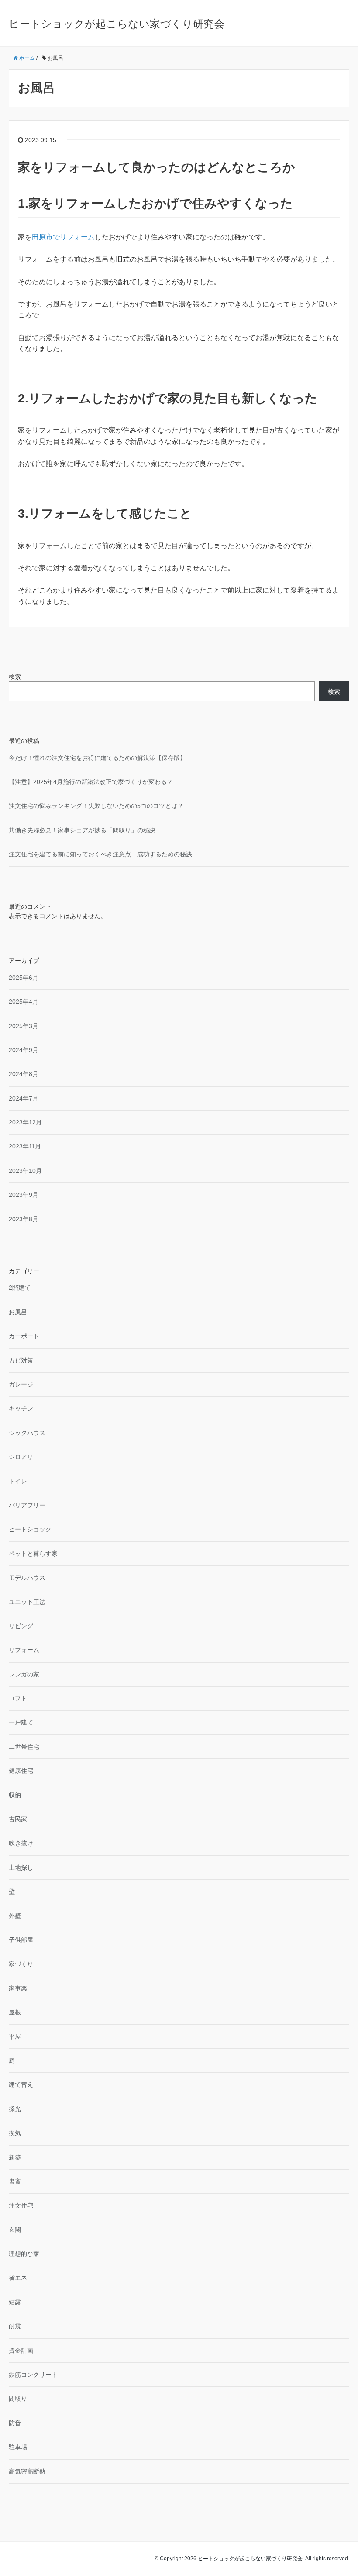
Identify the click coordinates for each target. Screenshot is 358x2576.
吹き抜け (21, 1843)
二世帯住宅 (24, 1747)
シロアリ (21, 1457)
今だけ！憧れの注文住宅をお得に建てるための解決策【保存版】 (97, 758)
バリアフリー (27, 1505)
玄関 (15, 2230)
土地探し (21, 1867)
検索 (15, 677)
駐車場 (18, 2447)
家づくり (21, 1964)
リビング (21, 1626)
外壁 (15, 1916)
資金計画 (21, 2351)
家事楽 (18, 1988)
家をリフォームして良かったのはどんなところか (157, 167)
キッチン (21, 1408)
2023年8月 (24, 1219)
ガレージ (21, 1384)
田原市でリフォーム (63, 237)
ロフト (18, 1698)
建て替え (21, 2085)
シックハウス (27, 1433)
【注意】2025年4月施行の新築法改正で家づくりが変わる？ (91, 782)
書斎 (15, 2181)
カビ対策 (21, 1360)
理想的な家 (24, 2254)
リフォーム (24, 1650)
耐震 (15, 2326)
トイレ (18, 1481)
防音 (15, 2423)
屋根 (15, 2012)
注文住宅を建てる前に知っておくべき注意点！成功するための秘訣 (100, 854)
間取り (18, 2399)
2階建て (20, 1288)
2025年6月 (24, 978)
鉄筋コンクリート (33, 2375)
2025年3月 (24, 1026)
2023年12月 (25, 1122)
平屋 (15, 2037)
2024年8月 (24, 1074)
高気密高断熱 (27, 2471)
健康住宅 (21, 1771)
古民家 (18, 1819)
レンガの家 (24, 1674)
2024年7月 (24, 1098)
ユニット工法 (27, 1602)
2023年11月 (25, 1146)
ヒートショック (30, 1529)
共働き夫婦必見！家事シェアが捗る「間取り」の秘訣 (82, 830)
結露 (15, 2302)
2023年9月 (24, 1195)
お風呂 (18, 1312)
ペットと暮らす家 (33, 1554)
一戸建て (21, 1722)
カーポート (24, 1336)
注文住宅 (21, 2205)
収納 (15, 1795)
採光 (15, 2109)
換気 (15, 2133)
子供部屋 (21, 1940)
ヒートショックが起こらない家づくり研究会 (117, 24)
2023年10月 (25, 1171)
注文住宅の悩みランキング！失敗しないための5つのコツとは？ (96, 806)
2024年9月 (24, 1050)
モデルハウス (27, 1578)
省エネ (18, 2278)
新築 (15, 2157)
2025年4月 (24, 1002)
